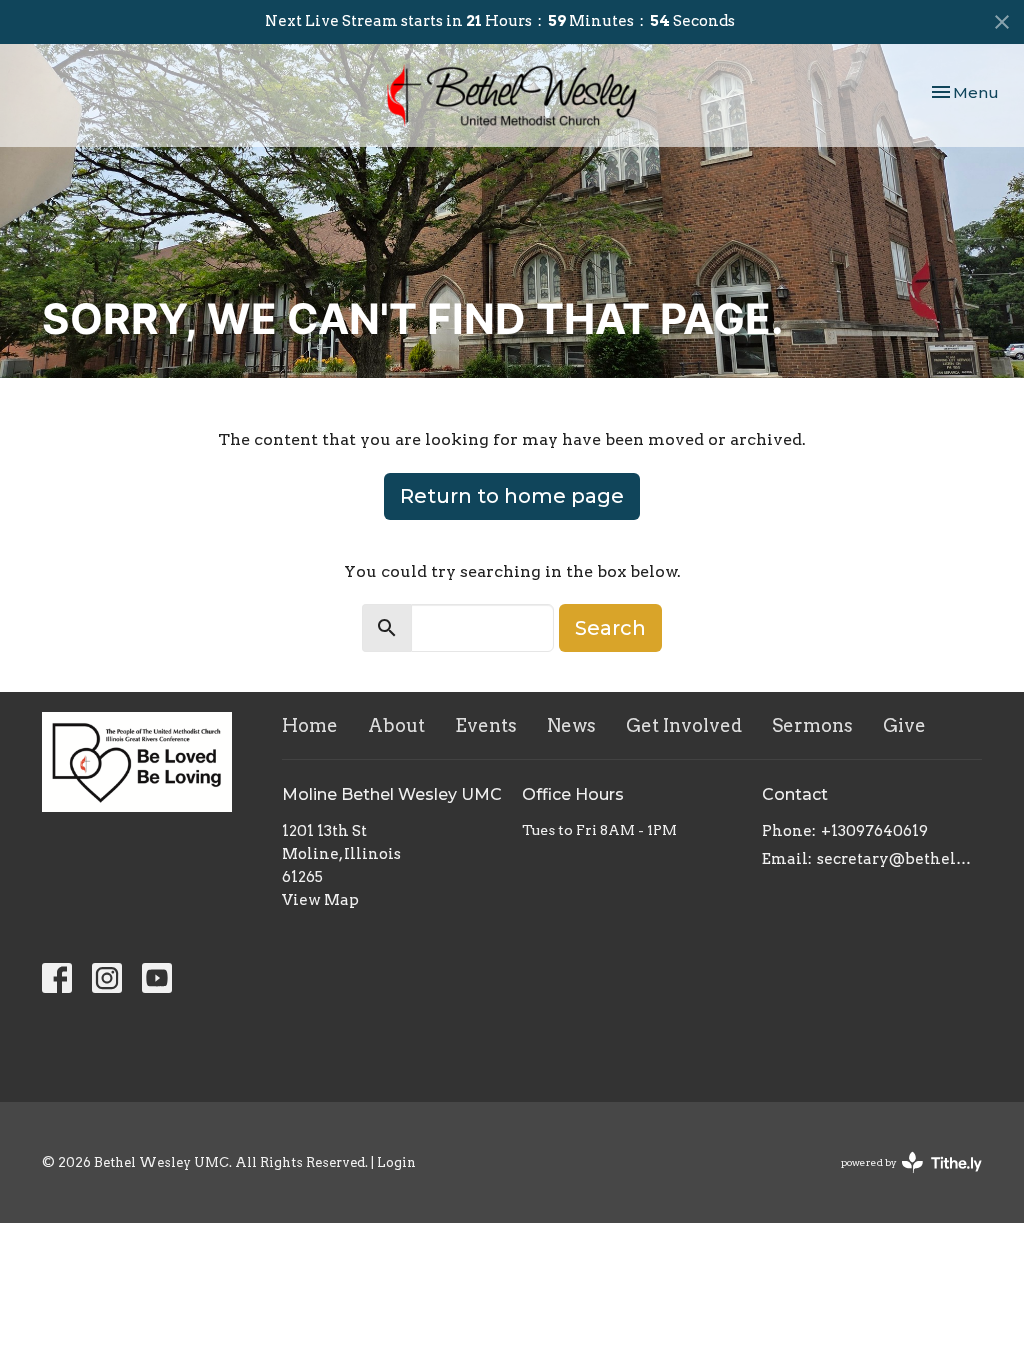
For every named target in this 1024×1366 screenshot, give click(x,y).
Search (610, 628)
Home (310, 725)
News (571, 725)
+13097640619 (874, 831)
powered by (901, 1179)
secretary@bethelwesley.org (899, 859)
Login (396, 1162)
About (396, 725)
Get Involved (684, 725)
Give (904, 725)
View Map (320, 900)
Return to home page (512, 496)
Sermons (812, 725)
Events (486, 725)
